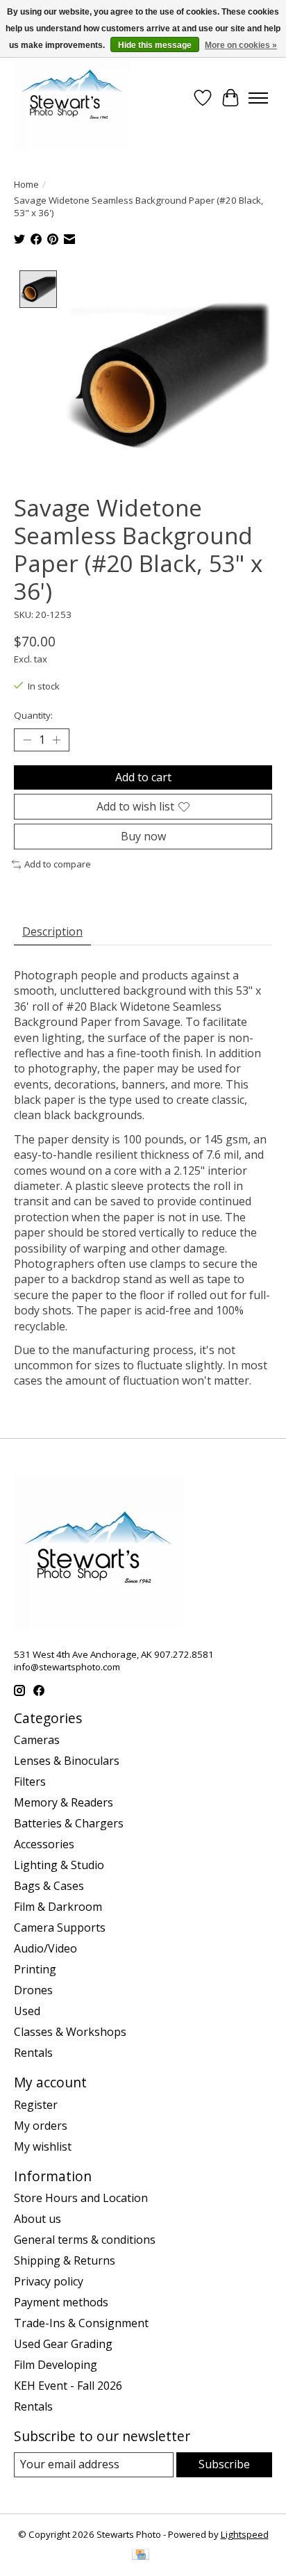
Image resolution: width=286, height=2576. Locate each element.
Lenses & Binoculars (67, 1761)
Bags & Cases (49, 1886)
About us (37, 2219)
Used (27, 2011)
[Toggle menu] (258, 98)
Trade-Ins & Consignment (81, 2323)
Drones (33, 1990)
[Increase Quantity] (56, 740)
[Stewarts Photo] (72, 98)
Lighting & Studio (59, 1865)
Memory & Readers (64, 1802)
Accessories (44, 1844)
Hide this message (155, 45)
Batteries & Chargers (69, 1823)
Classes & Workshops (70, 2032)
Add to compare (58, 864)
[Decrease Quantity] (27, 740)
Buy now (143, 836)
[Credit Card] (141, 2556)
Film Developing (56, 2365)
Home (26, 184)
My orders (41, 2126)
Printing (35, 1969)
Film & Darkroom (58, 1907)
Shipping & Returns (65, 2260)
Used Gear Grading (63, 2344)
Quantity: (33, 715)
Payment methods (61, 2302)
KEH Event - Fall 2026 (68, 2386)
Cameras (37, 1740)
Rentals (33, 2053)
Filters (30, 1782)
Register (36, 2105)
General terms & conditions (85, 2240)
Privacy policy (49, 2281)
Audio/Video (45, 1948)
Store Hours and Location (81, 2198)
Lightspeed (245, 2534)
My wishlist (43, 2146)
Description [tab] (52, 931)
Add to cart (143, 777)
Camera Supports (60, 1927)
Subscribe (224, 2464)
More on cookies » (241, 45)
